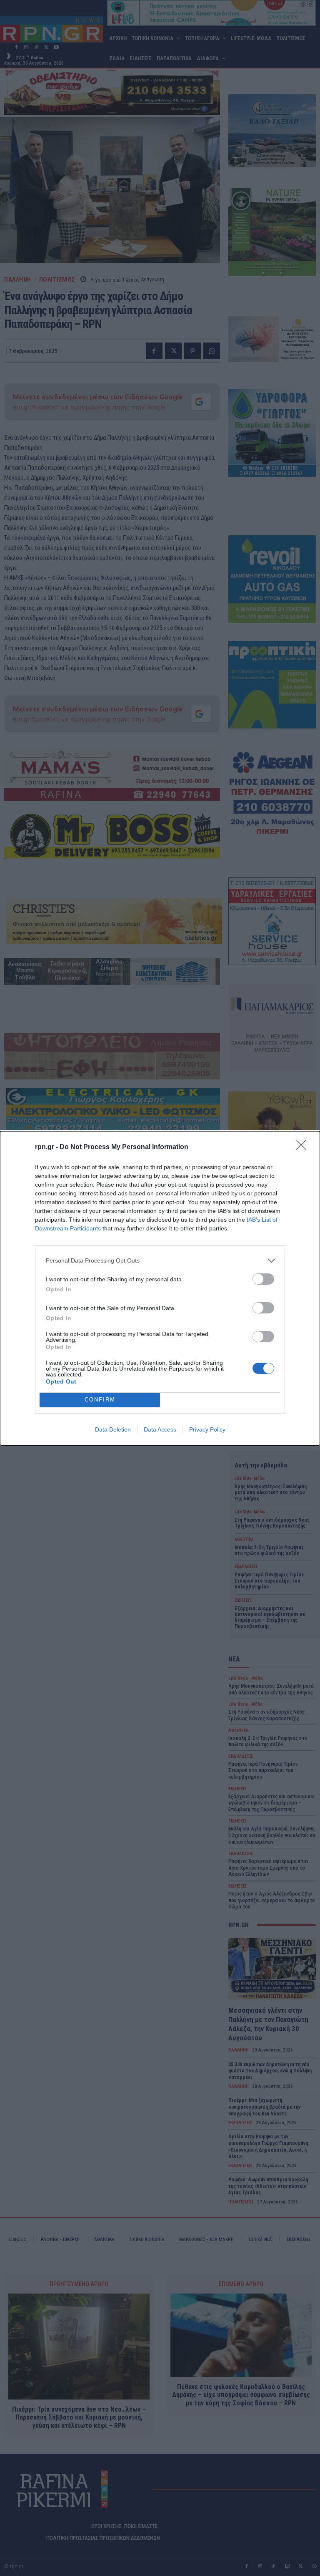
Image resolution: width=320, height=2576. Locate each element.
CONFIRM (100, 1400)
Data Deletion (113, 1429)
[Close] (304, 1147)
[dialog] (160, 1288)
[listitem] (160, 1261)
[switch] (263, 1279)
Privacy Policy (207, 1429)
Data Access (160, 1429)
